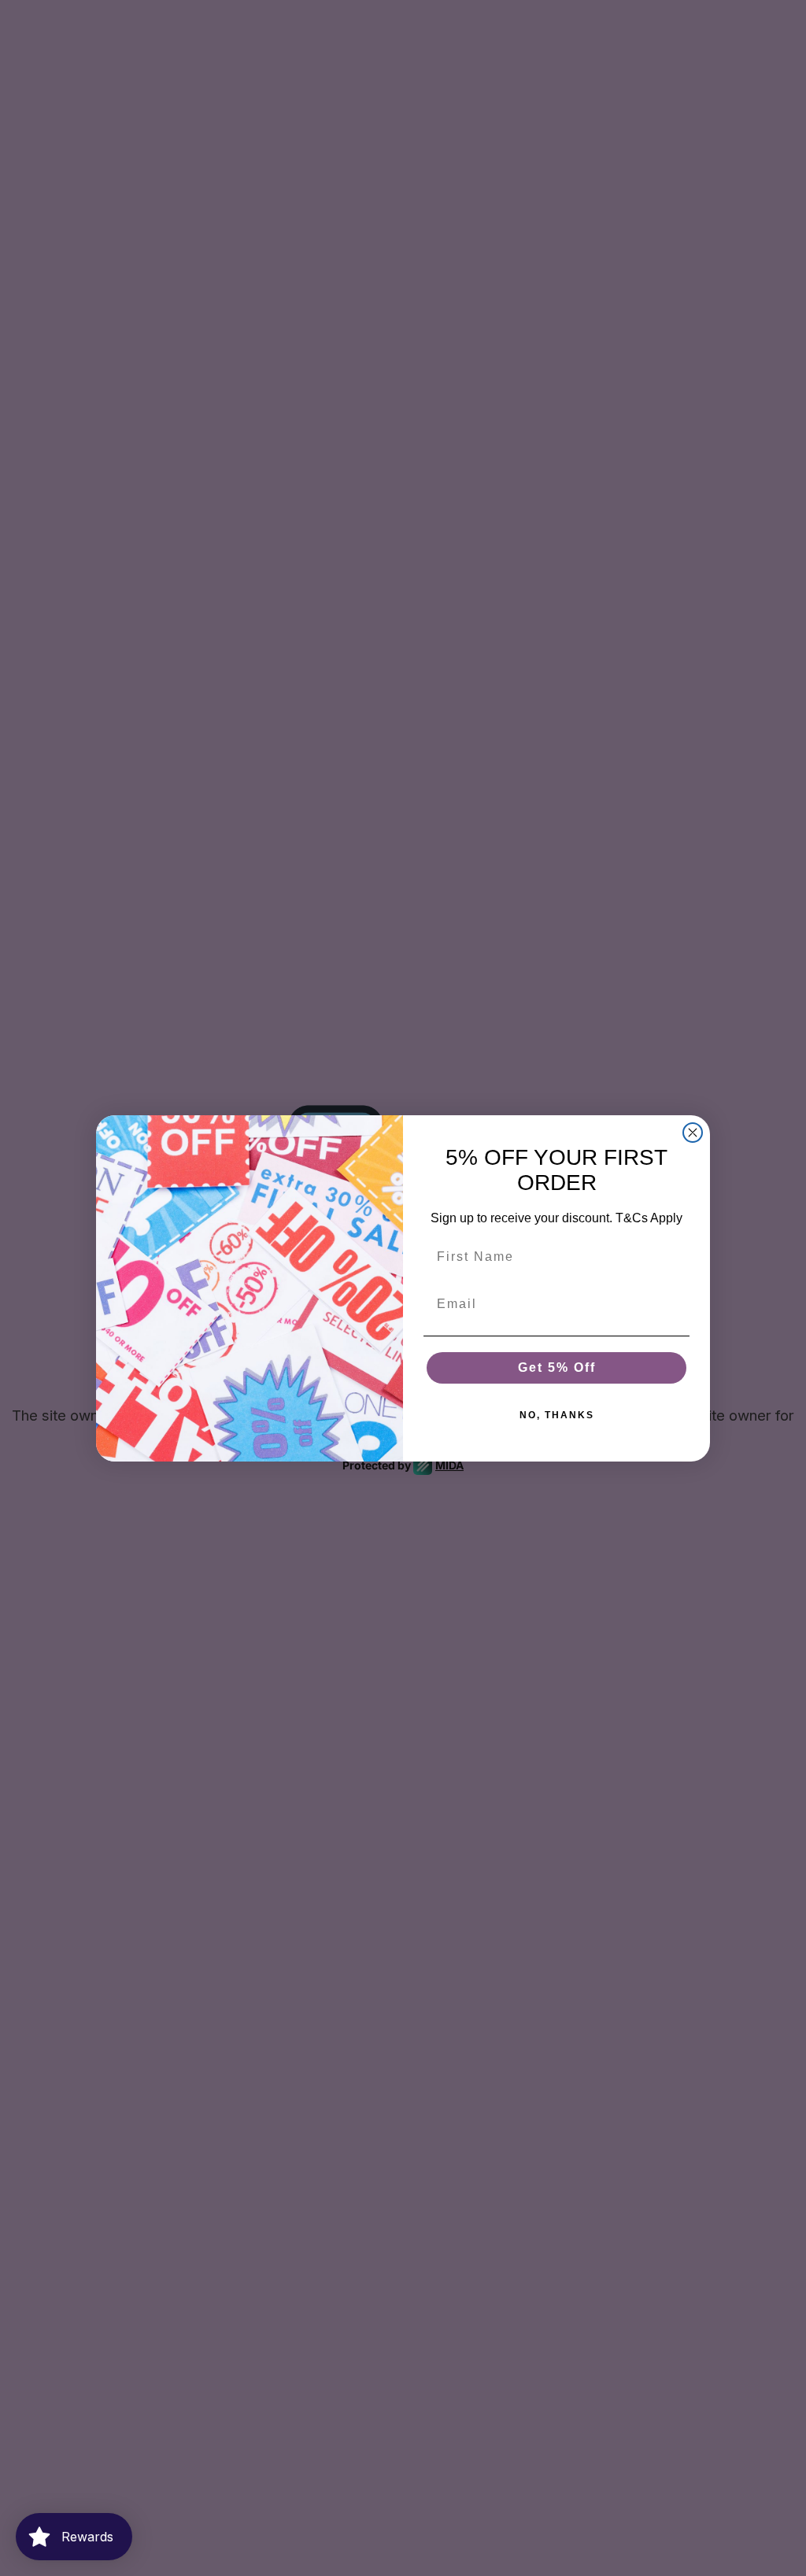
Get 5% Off (557, 1367)
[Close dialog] (693, 1133)
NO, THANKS (557, 1415)
